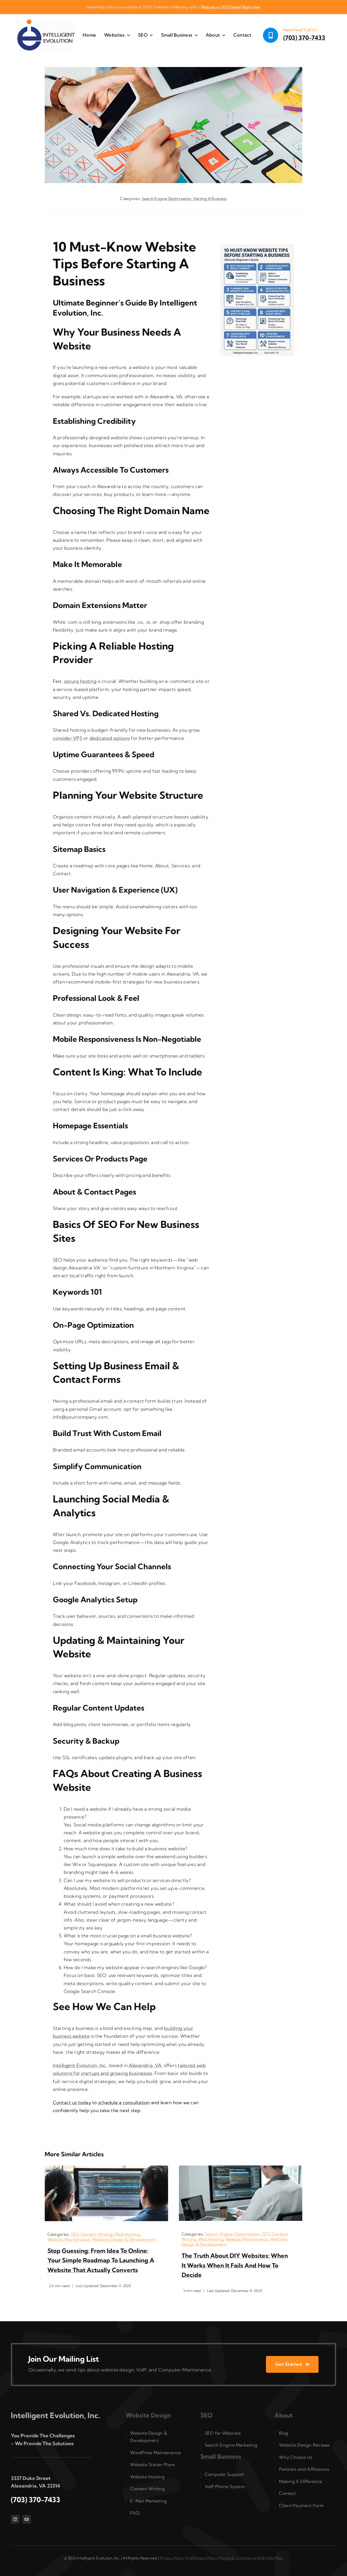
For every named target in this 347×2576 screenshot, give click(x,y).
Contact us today (72, 2102)
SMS (261, 2558)
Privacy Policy (172, 2558)
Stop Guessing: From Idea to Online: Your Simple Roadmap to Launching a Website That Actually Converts (101, 2260)
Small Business (221, 2456)
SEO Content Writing (92, 2234)
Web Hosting (127, 2234)
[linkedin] (15, 2519)
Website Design (148, 2415)
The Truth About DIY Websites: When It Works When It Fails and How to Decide (235, 2265)
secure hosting (80, 681)
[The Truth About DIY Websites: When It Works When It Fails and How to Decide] (241, 2168)
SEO (206, 2415)
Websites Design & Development (124, 2239)
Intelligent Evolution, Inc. (80, 2065)
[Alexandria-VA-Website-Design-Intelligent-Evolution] (46, 22)
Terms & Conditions (237, 2558)
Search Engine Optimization (167, 199)
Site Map (275, 2558)
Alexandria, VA (145, 2065)
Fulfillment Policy (202, 2558)
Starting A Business (210, 199)
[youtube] (27, 2519)
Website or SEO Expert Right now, (231, 7)
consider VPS (68, 738)
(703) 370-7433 (304, 38)
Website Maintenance (69, 2239)
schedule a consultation (124, 2102)
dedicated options (110, 738)
